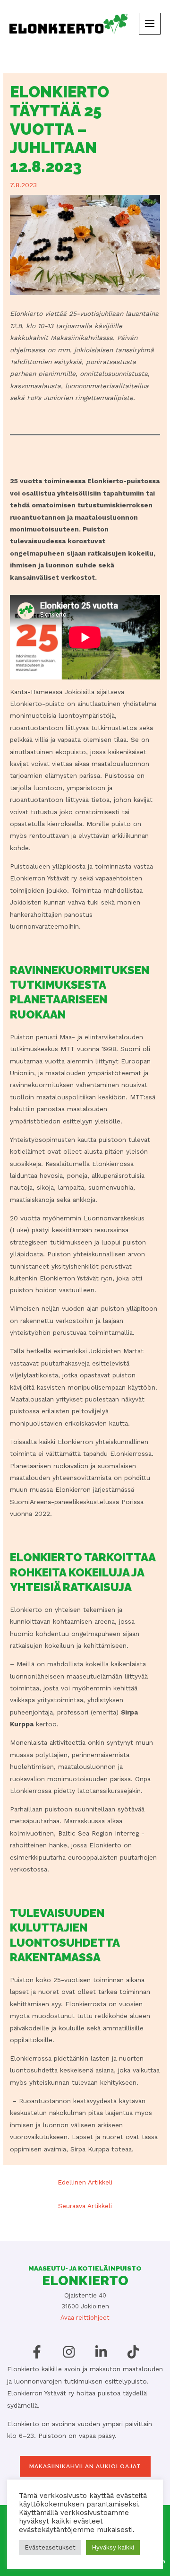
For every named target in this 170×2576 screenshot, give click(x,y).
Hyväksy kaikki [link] (113, 2547)
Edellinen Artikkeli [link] (85, 2182)
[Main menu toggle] (150, 24)
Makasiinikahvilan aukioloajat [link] (85, 2466)
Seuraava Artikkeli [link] (85, 2206)
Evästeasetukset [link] (50, 2547)
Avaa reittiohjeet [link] (85, 2318)
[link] (68, 23)
